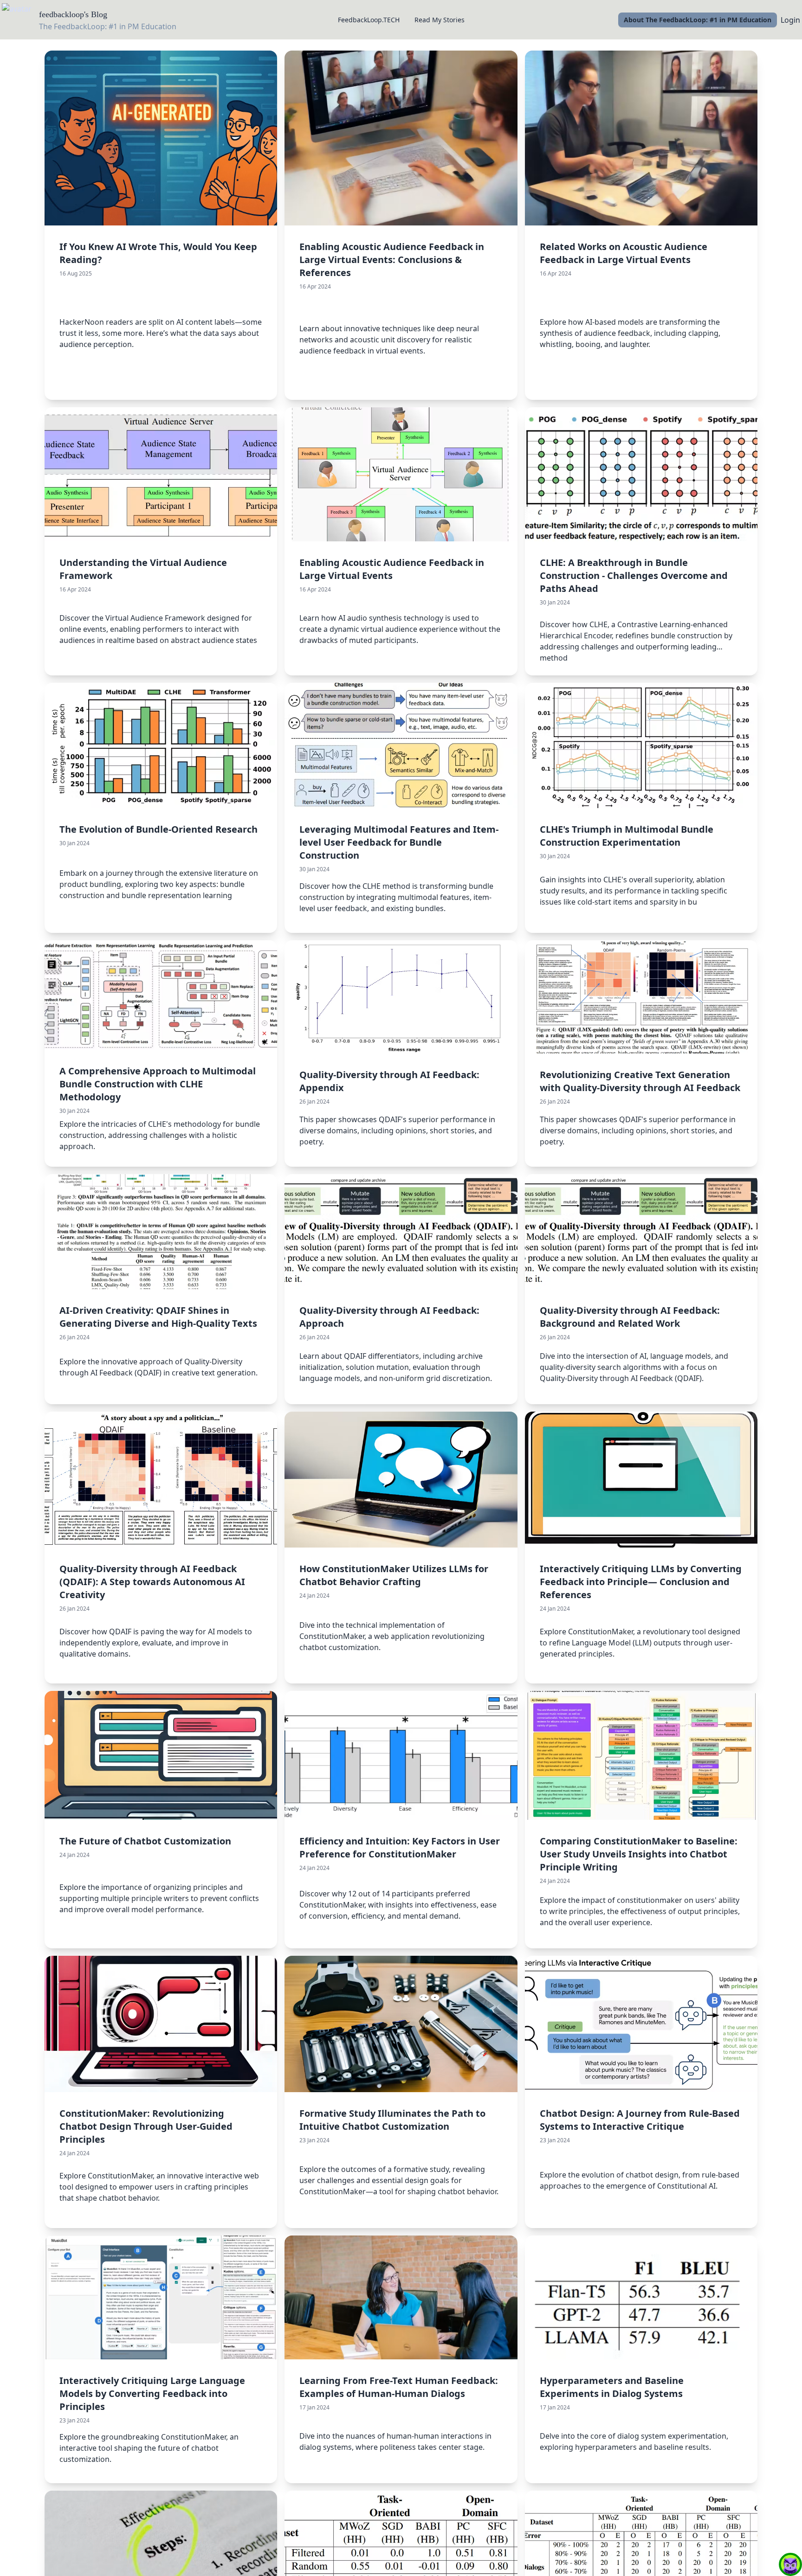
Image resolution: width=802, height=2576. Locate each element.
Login (790, 20)
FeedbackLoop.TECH (369, 20)
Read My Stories (440, 20)
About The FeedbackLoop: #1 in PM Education (698, 20)
